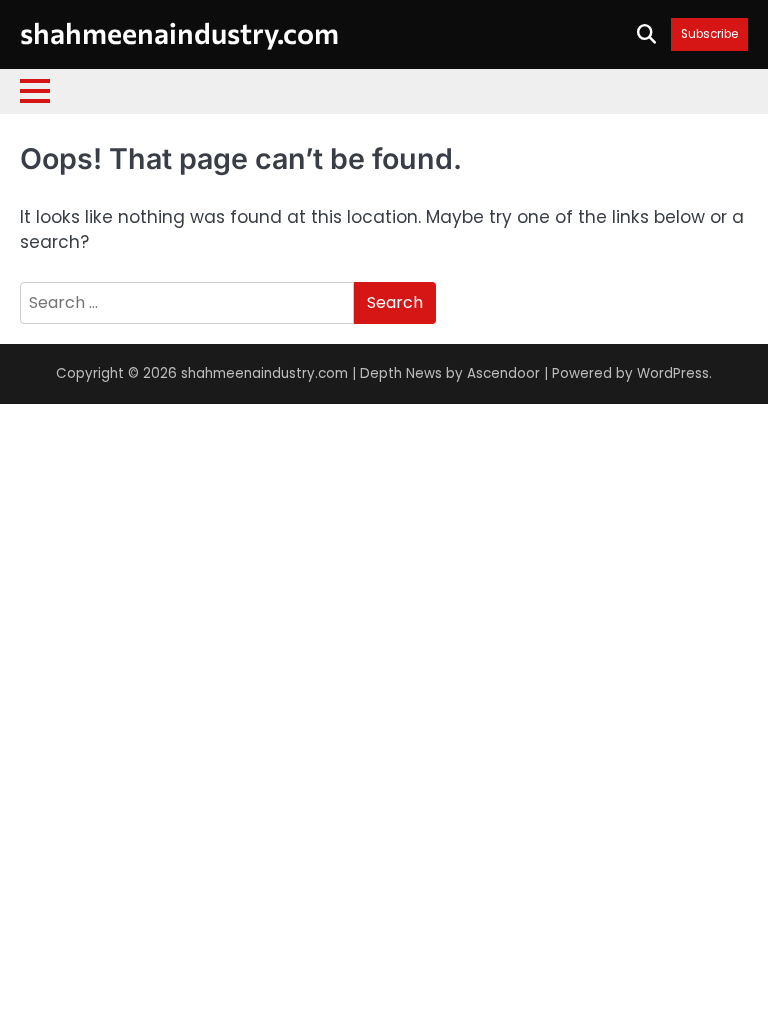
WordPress (673, 373)
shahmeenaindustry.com (179, 32)
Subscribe (709, 34)
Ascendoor (503, 373)
